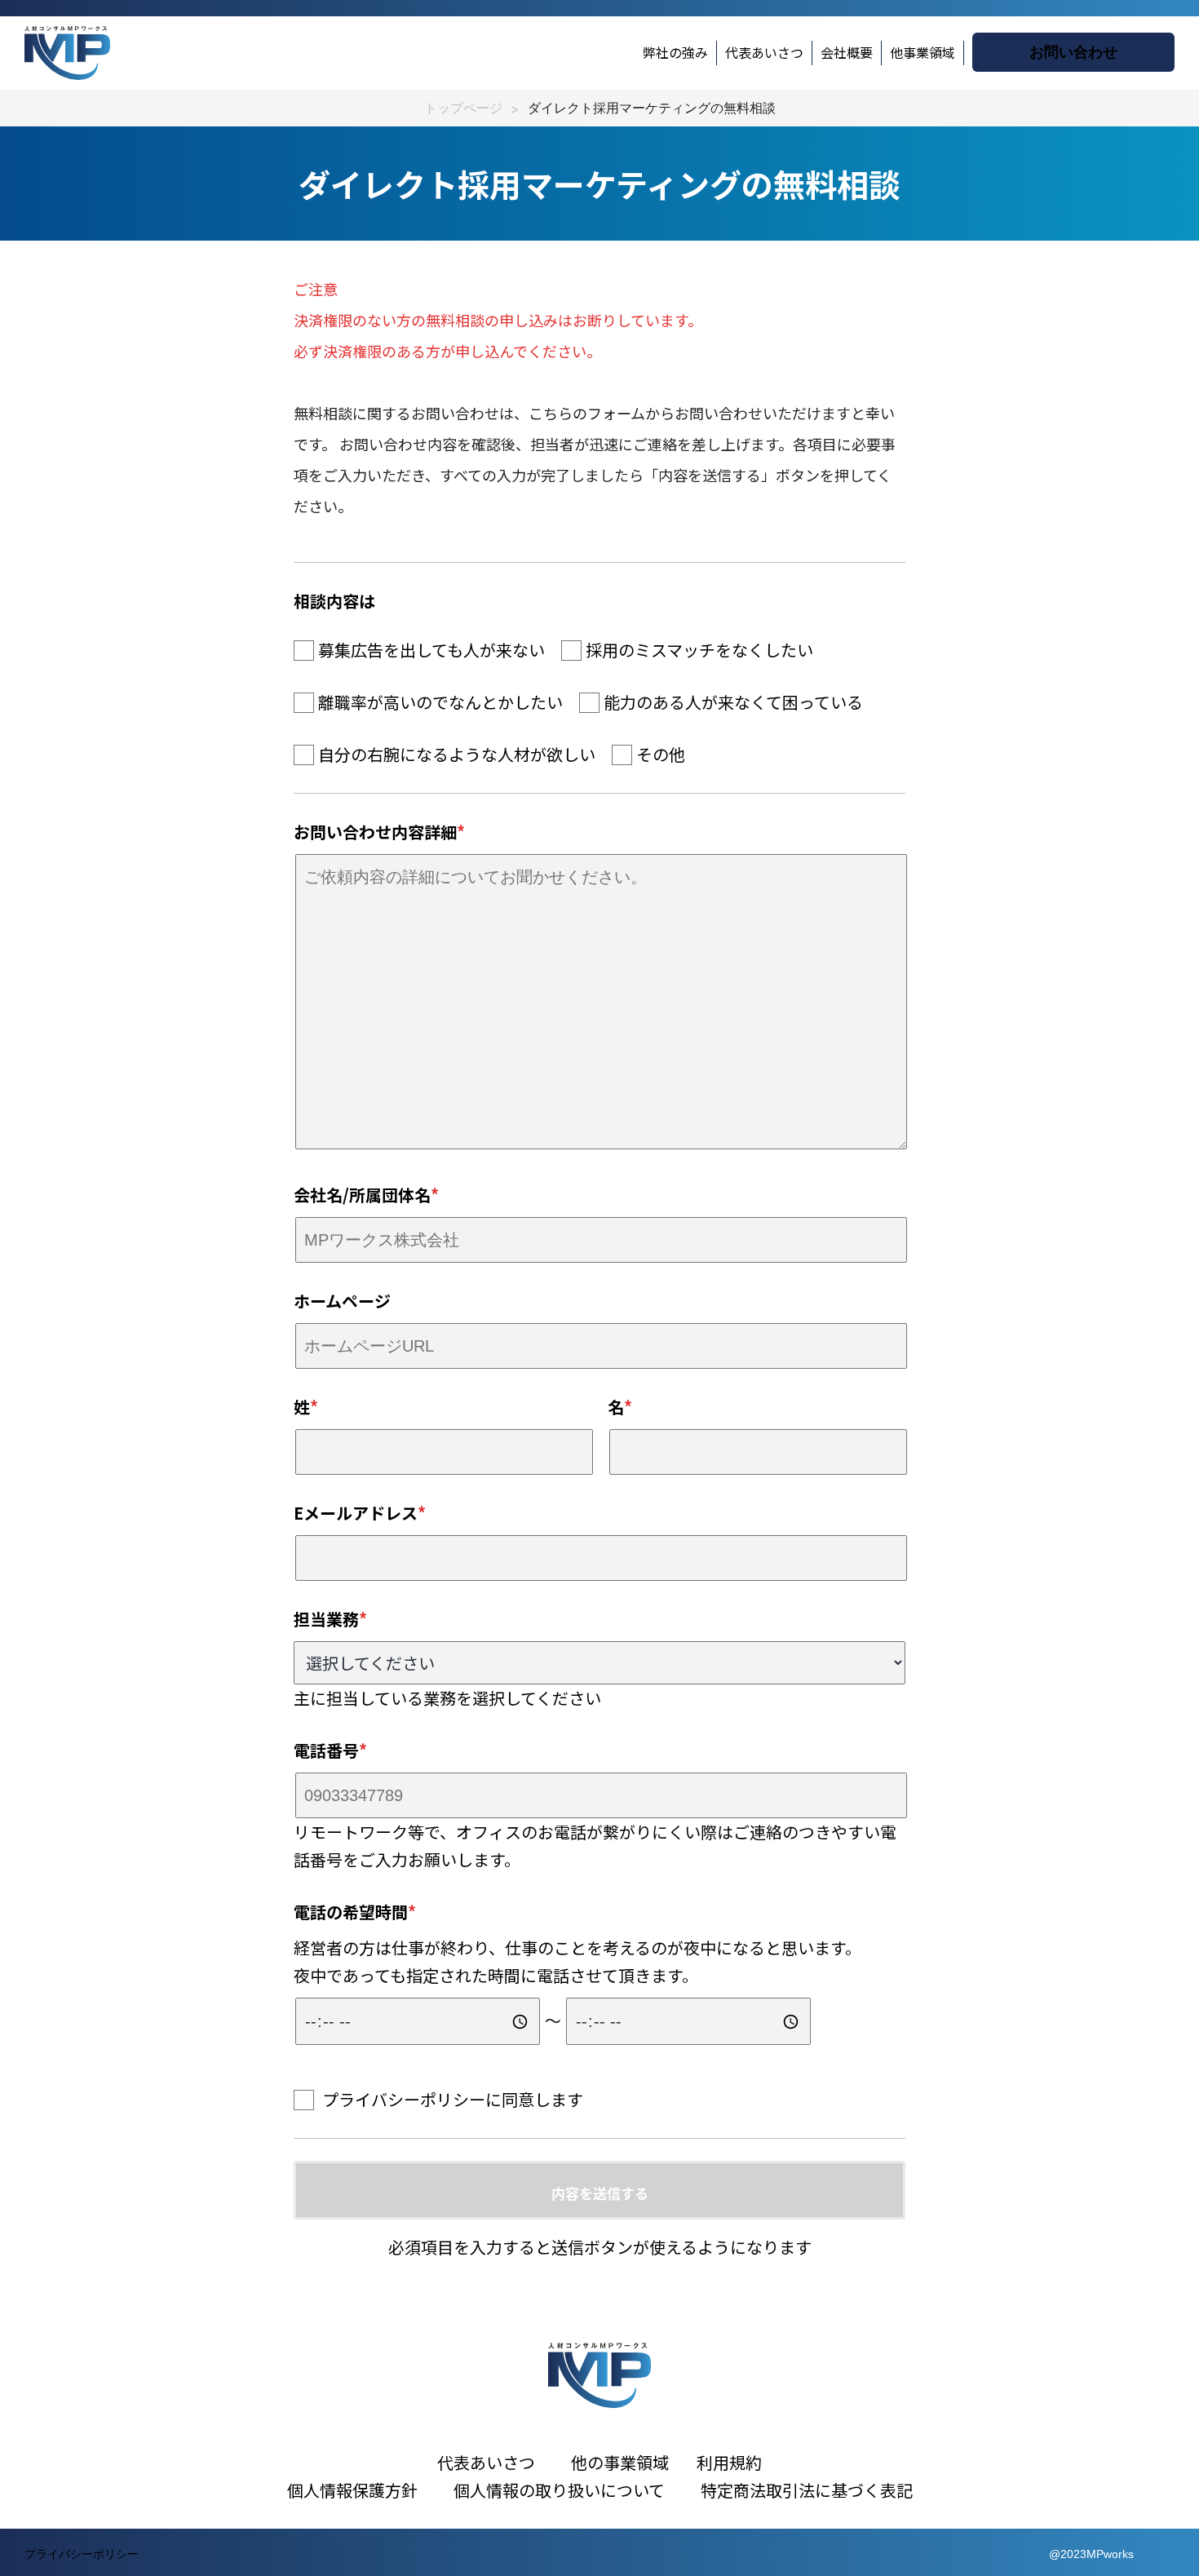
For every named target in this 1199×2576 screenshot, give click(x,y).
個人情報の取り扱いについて (575, 2490)
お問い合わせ (1073, 52)
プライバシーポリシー (404, 2099)
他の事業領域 (620, 2462)
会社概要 (847, 52)
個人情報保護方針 (352, 2490)
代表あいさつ (764, 52)
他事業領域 (922, 52)
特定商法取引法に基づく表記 (807, 2490)
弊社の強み (675, 52)
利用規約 (729, 2462)
